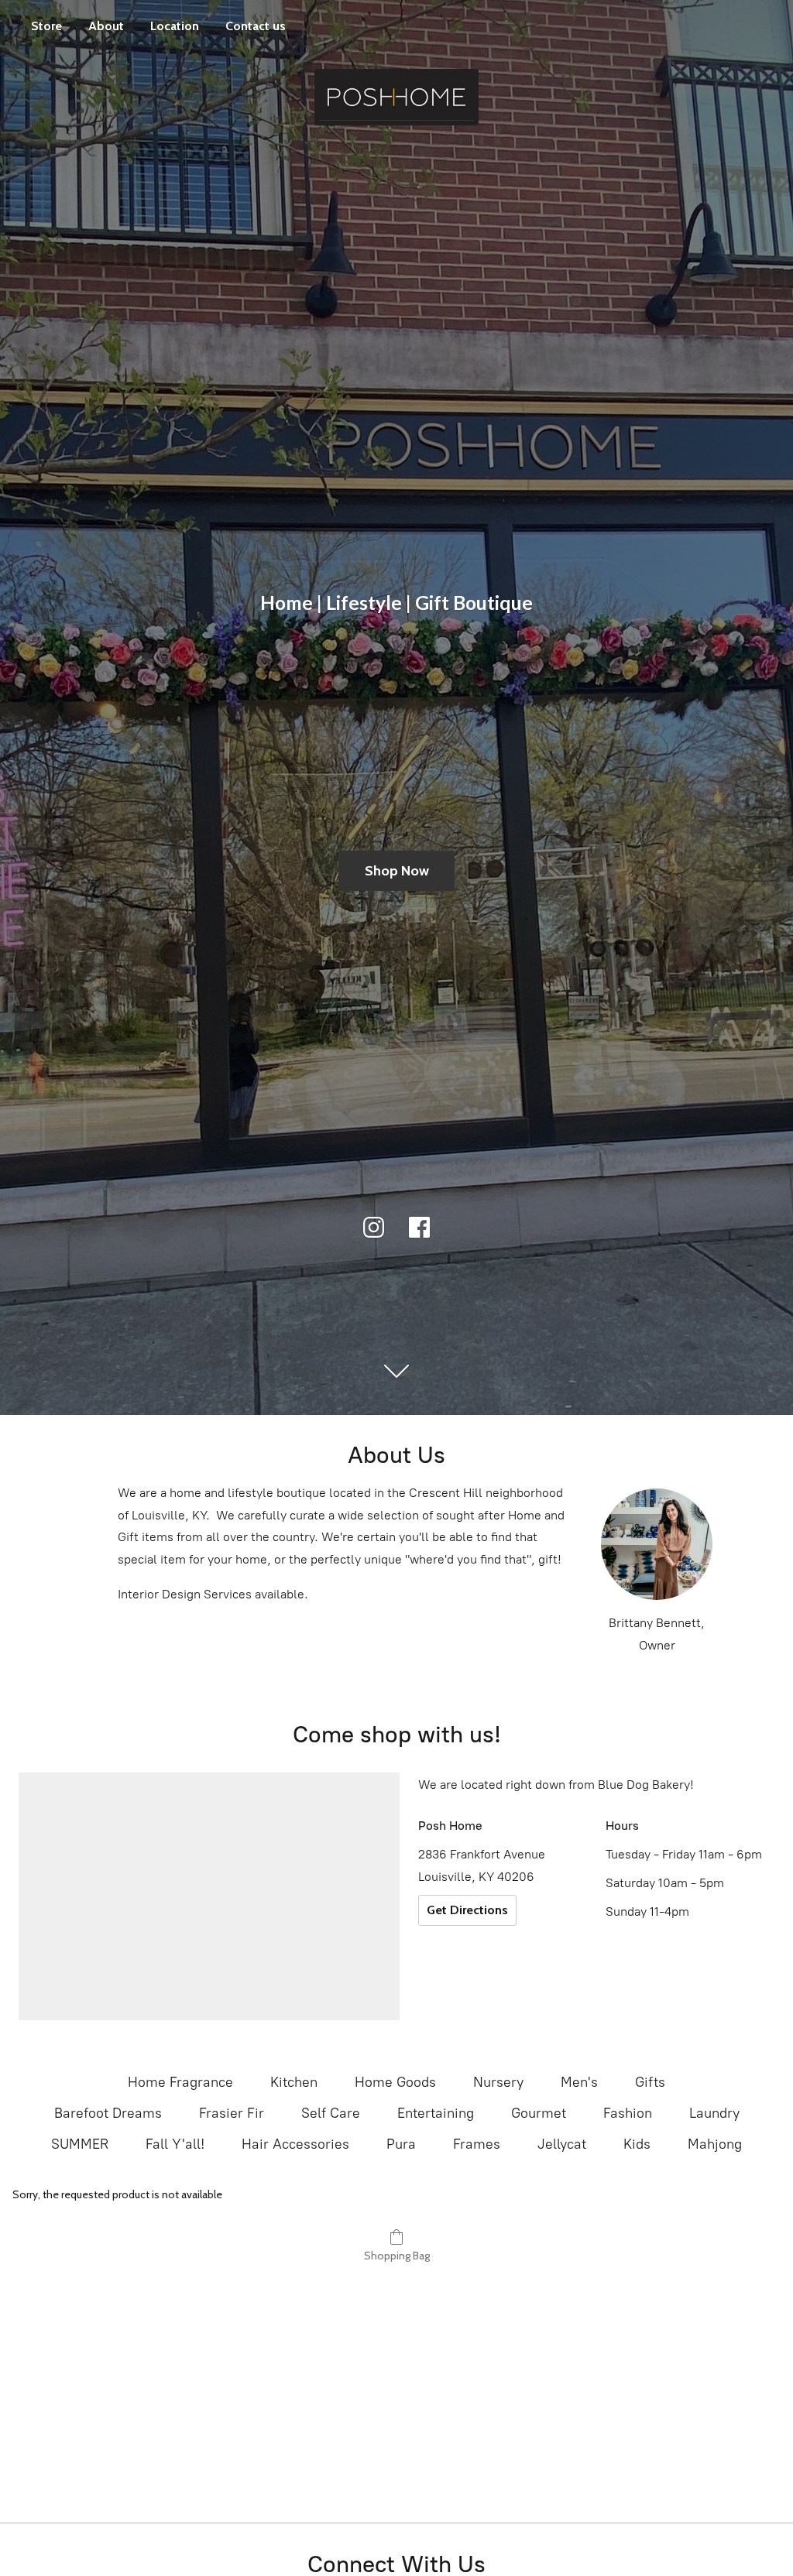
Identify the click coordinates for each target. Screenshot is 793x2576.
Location (175, 26)
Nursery (498, 2082)
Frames (477, 2144)
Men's (579, 2082)
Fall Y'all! (175, 2144)
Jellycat (562, 2144)
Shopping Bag (397, 2256)
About (106, 26)
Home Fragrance (180, 2082)
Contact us (256, 26)
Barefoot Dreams (108, 2113)
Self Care (331, 2113)
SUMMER (80, 2144)
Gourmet (539, 2113)
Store (46, 26)
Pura (401, 2144)
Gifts (650, 2082)
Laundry (714, 2113)
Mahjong (715, 2144)
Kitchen (294, 2082)
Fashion (628, 2113)
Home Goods (395, 2082)
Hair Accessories (295, 2144)
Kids (637, 2144)
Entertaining (436, 2113)
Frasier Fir (232, 2113)
